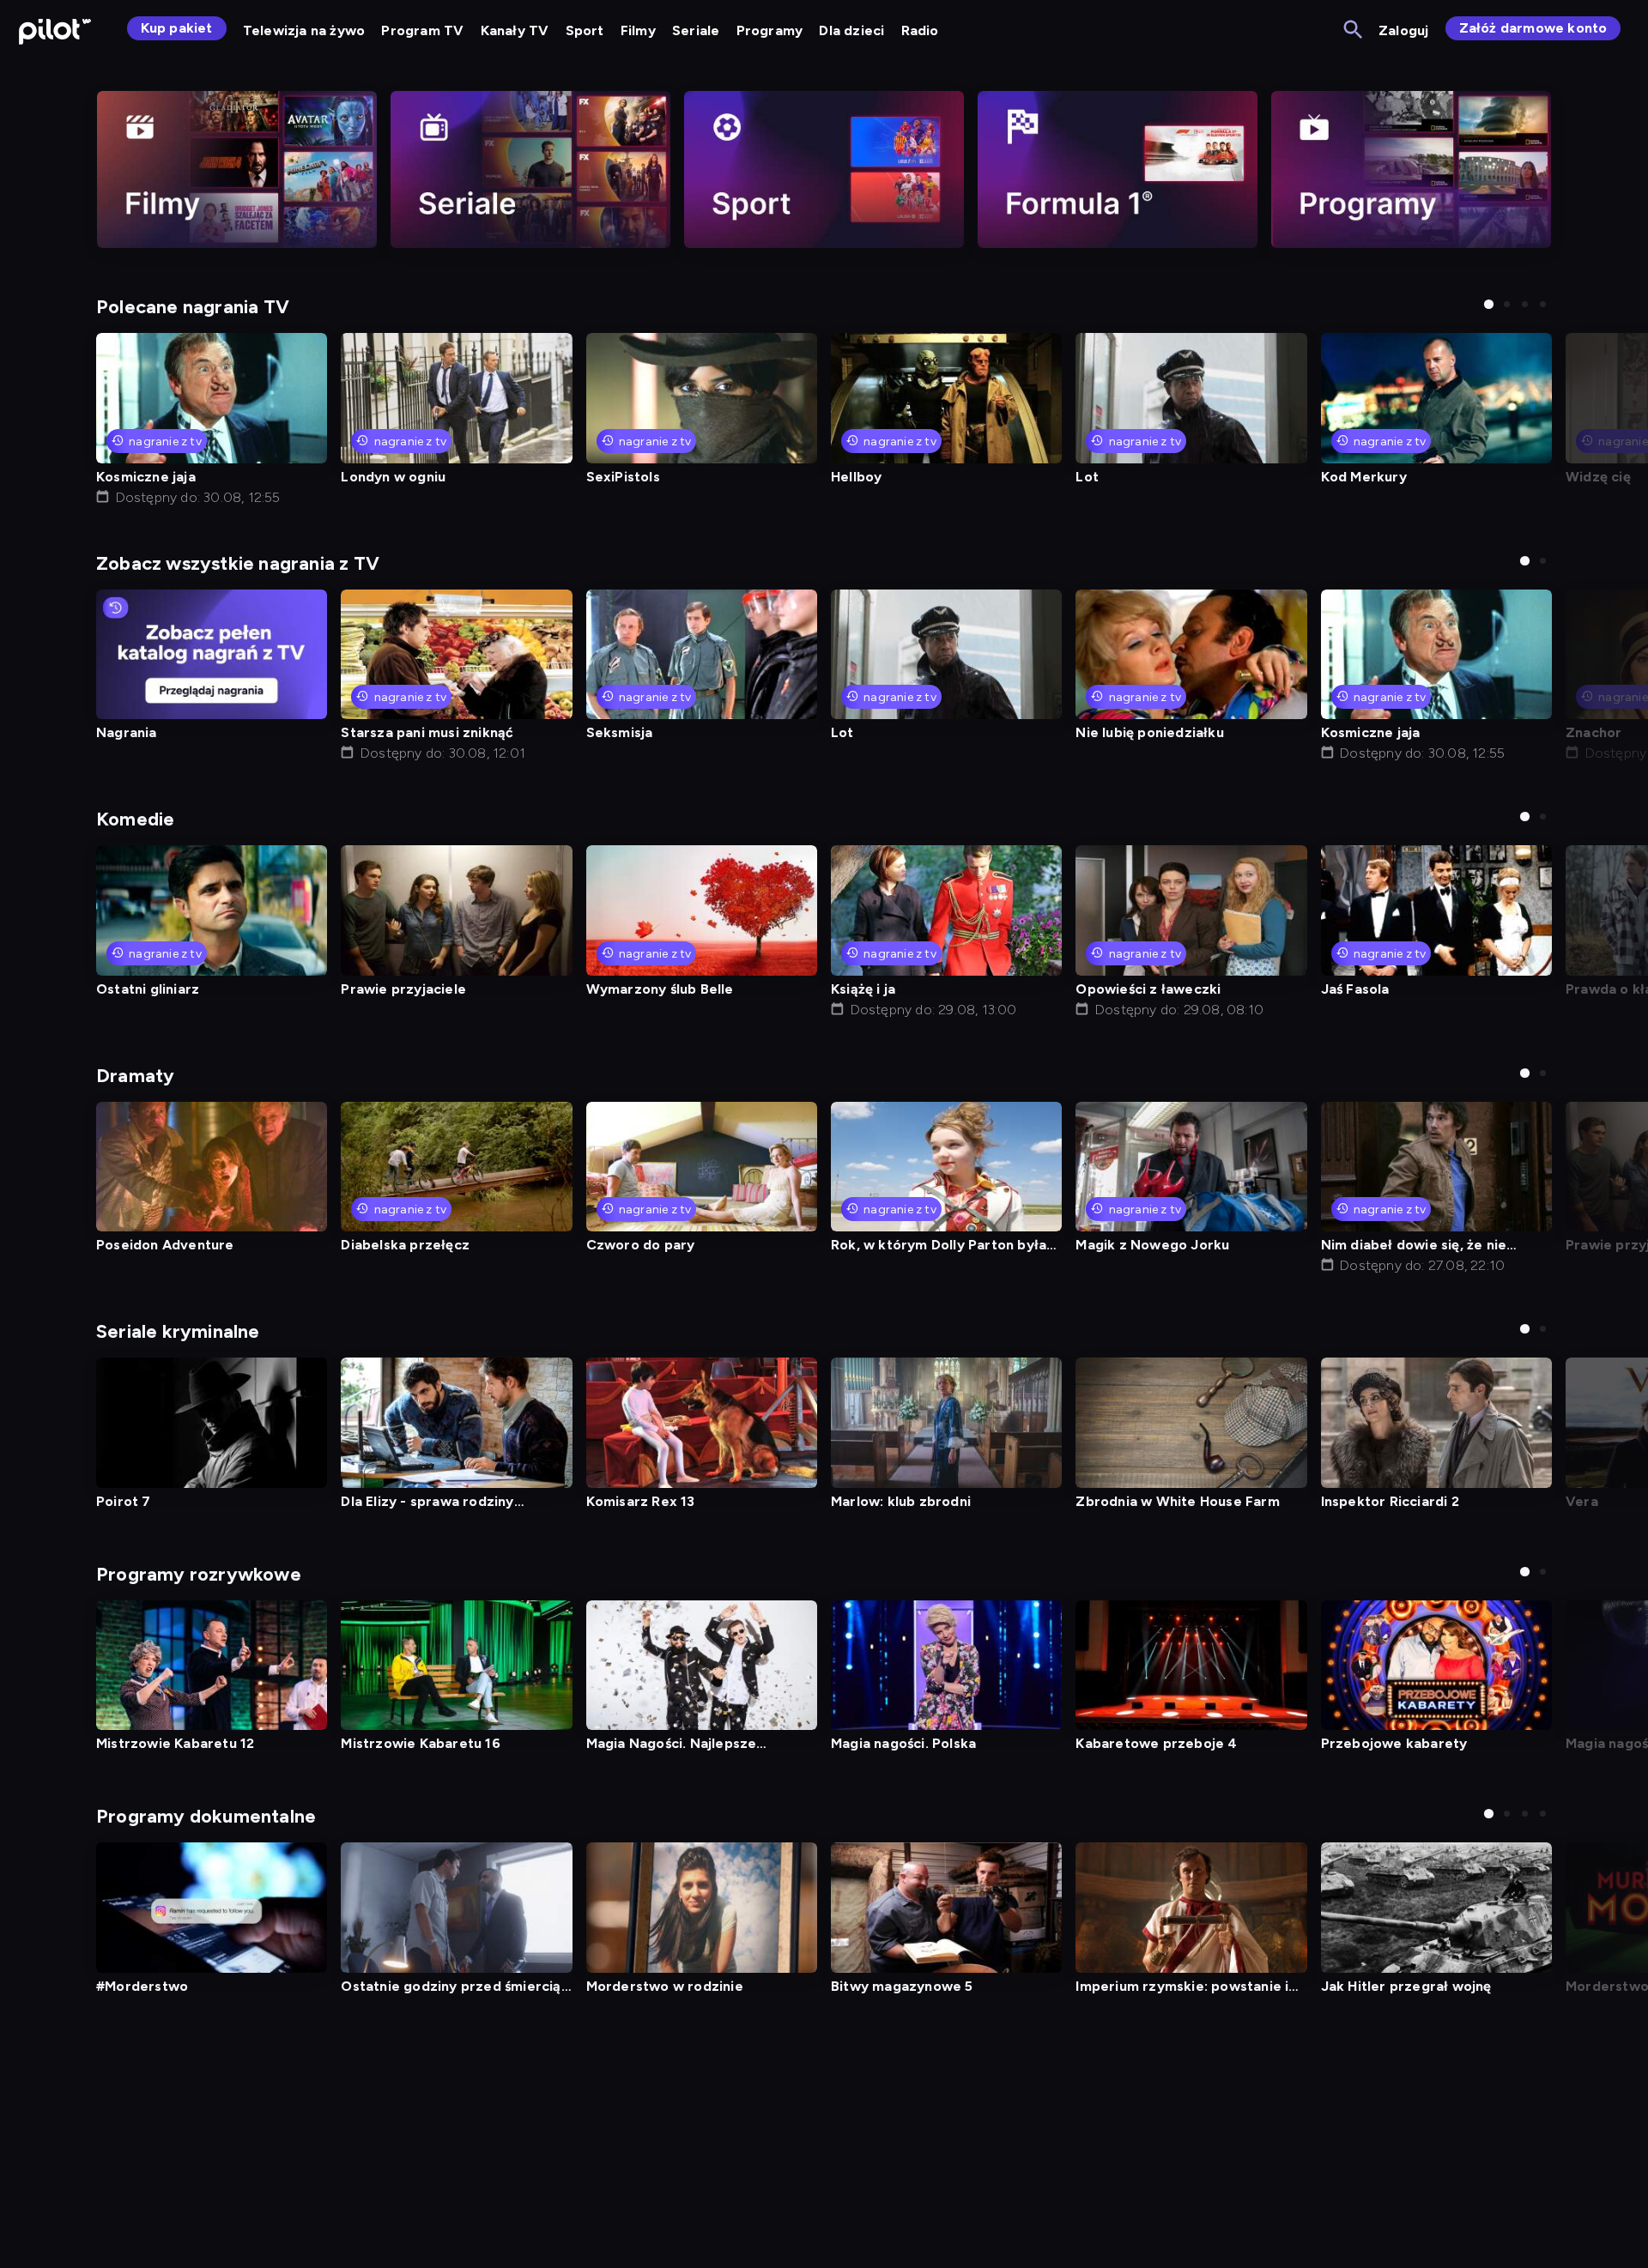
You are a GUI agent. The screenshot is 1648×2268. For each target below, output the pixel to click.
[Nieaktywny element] (237, 169)
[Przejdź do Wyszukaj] (1354, 30)
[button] (1489, 304)
